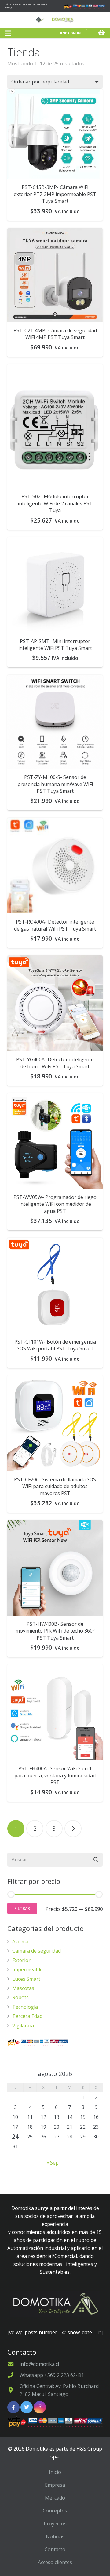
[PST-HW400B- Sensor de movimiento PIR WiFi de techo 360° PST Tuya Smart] (55, 1568)
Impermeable (28, 1969)
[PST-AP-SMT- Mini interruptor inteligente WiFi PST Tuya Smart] (55, 585)
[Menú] (8, 33)
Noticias (55, 2536)
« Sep (53, 2163)
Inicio (55, 2472)
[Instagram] (40, 2407)
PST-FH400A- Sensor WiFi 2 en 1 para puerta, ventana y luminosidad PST (55, 1775)
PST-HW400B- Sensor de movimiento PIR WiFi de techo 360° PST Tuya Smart (55, 1631)
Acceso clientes (55, 2562)
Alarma (20, 1942)
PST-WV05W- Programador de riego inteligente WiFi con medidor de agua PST (55, 1204)
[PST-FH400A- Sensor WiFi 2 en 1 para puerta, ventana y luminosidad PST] (55, 1712)
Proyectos (55, 2524)
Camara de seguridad (37, 1951)
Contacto (55, 2549)
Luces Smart (26, 1979)
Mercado (55, 2498)
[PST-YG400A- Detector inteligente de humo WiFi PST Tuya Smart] (55, 1003)
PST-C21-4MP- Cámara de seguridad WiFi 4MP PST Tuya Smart (55, 334)
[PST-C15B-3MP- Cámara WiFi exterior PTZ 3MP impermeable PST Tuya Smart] (55, 134)
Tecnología (25, 2007)
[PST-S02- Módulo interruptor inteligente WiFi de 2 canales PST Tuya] (55, 426)
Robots (20, 1997)
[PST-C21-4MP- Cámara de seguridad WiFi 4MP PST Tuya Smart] (55, 275)
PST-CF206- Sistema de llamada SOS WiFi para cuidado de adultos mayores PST (55, 1486)
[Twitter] (27, 2407)
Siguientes (73, 1829)
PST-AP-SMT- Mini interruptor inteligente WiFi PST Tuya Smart (55, 645)
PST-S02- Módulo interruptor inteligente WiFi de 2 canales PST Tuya (55, 503)
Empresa (55, 2485)
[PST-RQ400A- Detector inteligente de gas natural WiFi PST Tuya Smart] (55, 866)
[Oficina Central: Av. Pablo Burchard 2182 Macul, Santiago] (13, 2390)
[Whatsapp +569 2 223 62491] (13, 2375)
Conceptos (55, 2511)
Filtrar (22, 1908)
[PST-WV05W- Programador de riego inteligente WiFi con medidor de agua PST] (55, 1141)
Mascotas (23, 1988)
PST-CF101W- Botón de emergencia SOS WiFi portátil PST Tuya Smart (55, 1345)
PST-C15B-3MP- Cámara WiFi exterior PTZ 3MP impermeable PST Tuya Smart (55, 194)
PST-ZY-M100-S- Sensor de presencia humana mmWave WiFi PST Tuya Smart (55, 784)
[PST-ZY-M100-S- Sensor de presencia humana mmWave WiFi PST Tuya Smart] (55, 722)
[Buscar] (96, 1860)
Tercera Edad (27, 2016)
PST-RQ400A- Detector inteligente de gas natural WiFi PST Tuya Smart (55, 925)
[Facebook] (13, 2407)
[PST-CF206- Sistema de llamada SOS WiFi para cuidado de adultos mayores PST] (55, 1423)
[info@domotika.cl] (13, 2364)
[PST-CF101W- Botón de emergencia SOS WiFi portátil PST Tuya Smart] (55, 1286)
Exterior (21, 1960)
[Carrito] (102, 33)
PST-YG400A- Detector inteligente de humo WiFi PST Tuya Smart (55, 1063)
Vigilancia (23, 2026)
